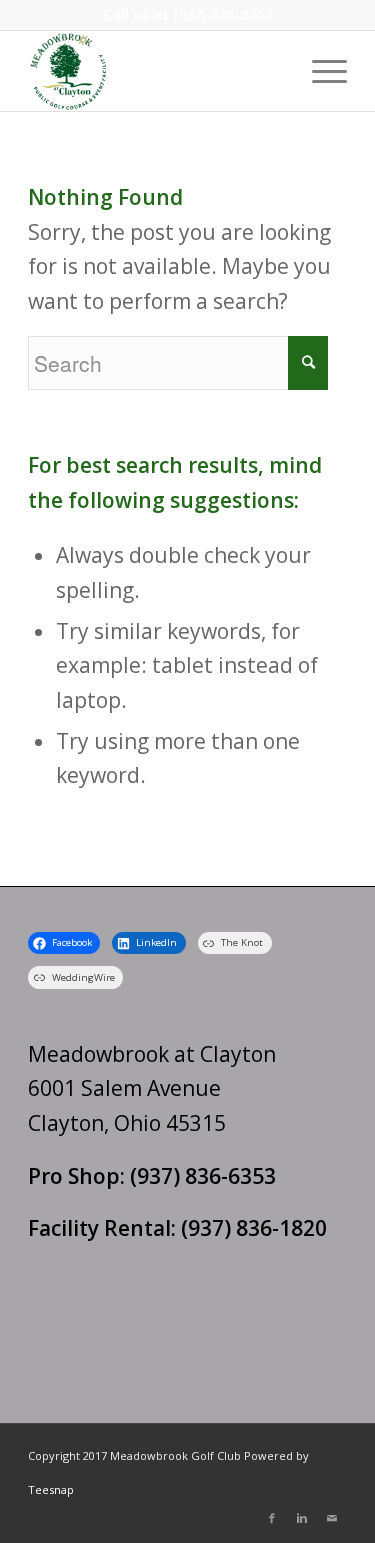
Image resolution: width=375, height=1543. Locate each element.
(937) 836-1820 (254, 1228)
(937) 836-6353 (222, 14)
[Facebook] (272, 1518)
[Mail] (332, 1518)
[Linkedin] (302, 1518)
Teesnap (51, 1489)
